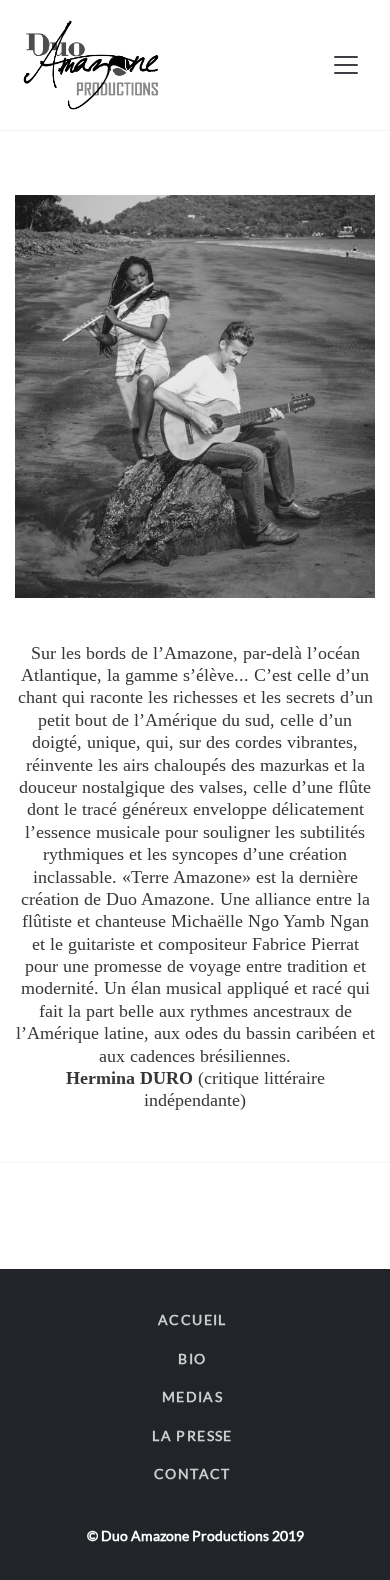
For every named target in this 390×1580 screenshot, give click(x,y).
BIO (192, 1358)
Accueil (192, 1319)
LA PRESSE (192, 1435)
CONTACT (192, 1473)
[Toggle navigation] (346, 65)
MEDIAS (192, 1396)
